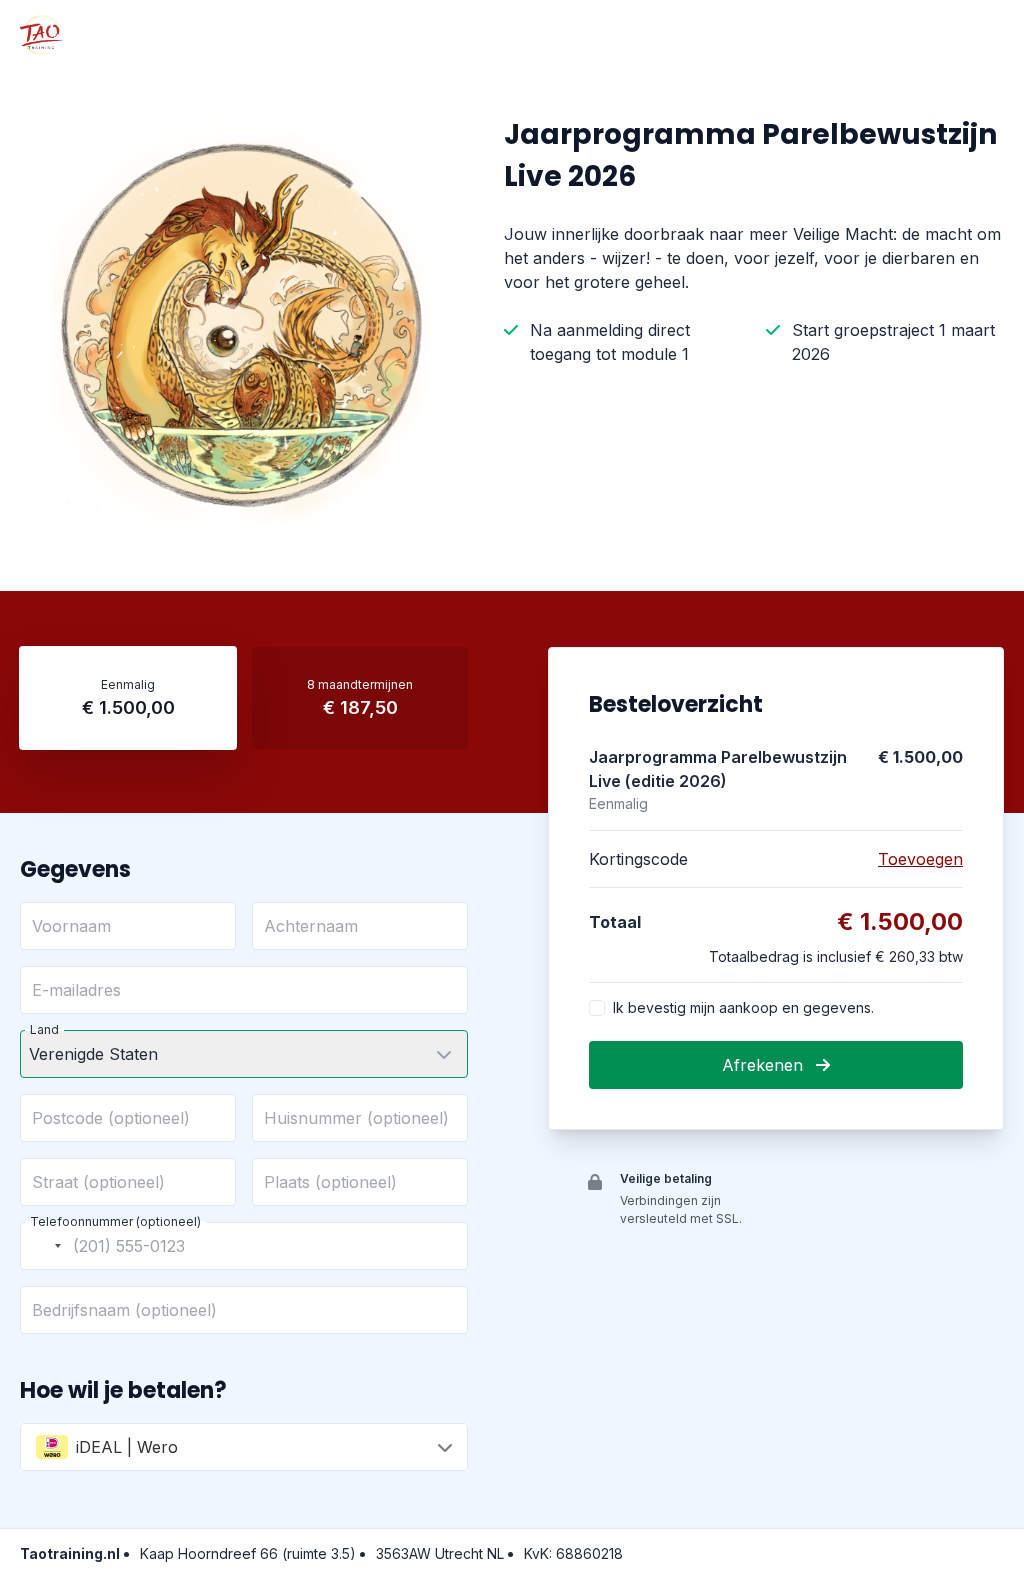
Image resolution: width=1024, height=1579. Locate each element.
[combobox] (44, 1246)
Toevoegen (920, 859)
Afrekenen (765, 1065)
